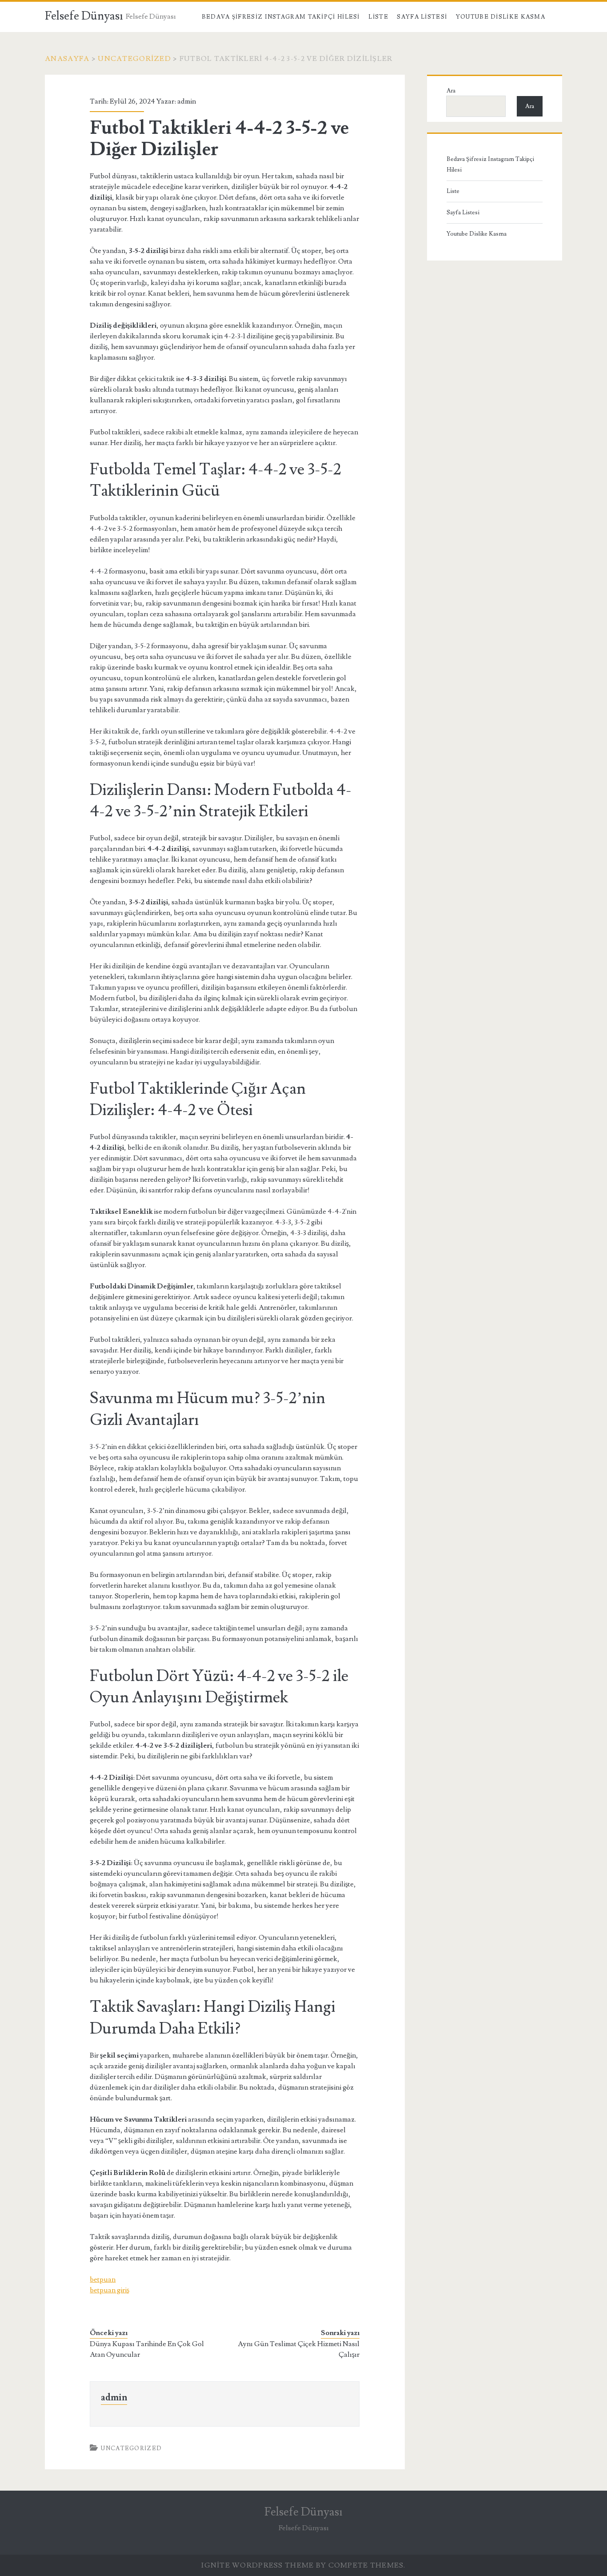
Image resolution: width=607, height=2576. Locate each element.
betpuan (103, 2279)
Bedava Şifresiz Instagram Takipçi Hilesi (281, 17)
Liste (378, 17)
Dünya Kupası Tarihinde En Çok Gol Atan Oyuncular (147, 2349)
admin (187, 101)
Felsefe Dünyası (84, 16)
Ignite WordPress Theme (258, 2565)
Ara (451, 91)
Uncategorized (134, 59)
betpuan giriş (110, 2290)
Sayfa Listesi (422, 17)
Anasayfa (67, 59)
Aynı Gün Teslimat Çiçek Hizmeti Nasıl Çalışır (299, 2349)
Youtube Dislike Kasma (501, 17)
